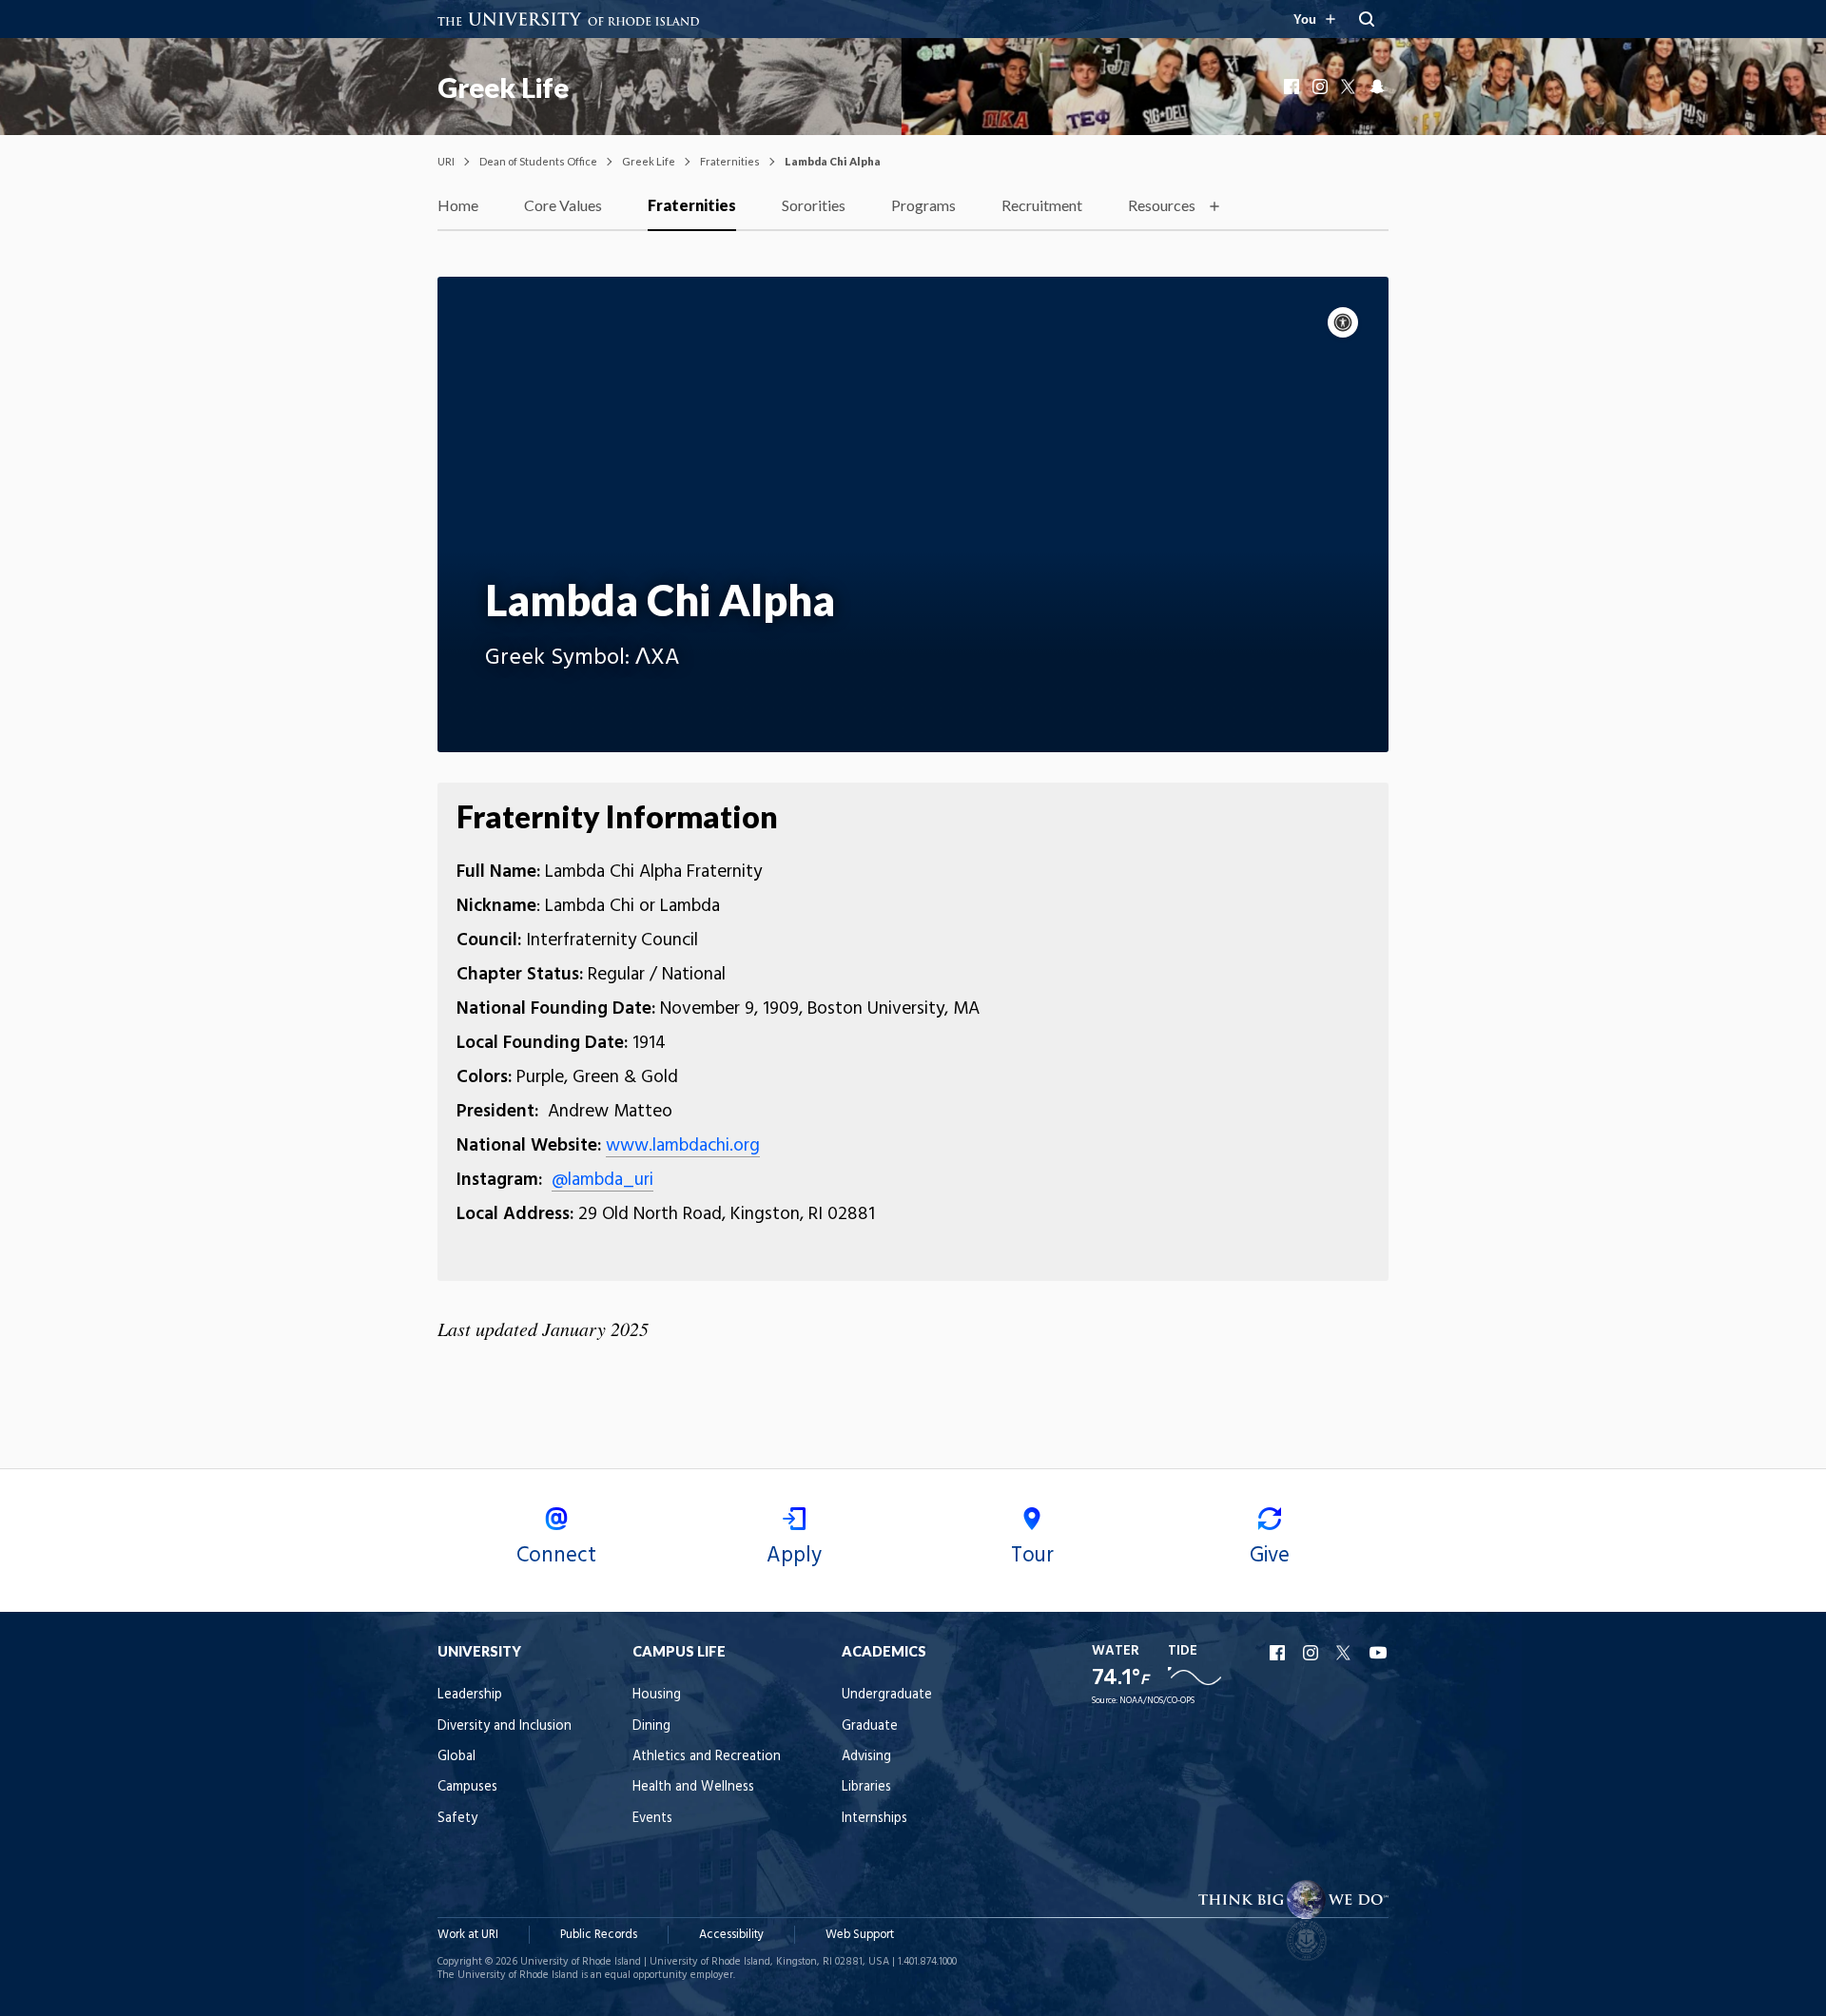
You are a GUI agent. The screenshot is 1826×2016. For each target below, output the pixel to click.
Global (456, 1757)
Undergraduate (887, 1695)
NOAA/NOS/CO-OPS (1157, 1701)
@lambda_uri (602, 1180)
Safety (457, 1819)
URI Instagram (1312, 1653)
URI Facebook (1279, 1653)
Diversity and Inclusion (505, 1726)
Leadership (470, 1695)
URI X (1346, 1653)
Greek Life (503, 87)
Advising (866, 1757)
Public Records (599, 1935)
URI (446, 161)
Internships (874, 1819)
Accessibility (731, 1935)
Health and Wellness (693, 1787)
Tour (1032, 1556)
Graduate (870, 1726)
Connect (556, 1556)
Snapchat (1379, 87)
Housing (657, 1695)
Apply (794, 1556)
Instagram (1322, 87)
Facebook (1293, 87)
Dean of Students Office (538, 161)
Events (652, 1819)
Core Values (563, 205)
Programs (923, 205)
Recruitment (1042, 205)
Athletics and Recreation (707, 1757)
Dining (651, 1726)
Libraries (866, 1787)
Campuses (467, 1787)
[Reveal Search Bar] (1367, 19)
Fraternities (730, 161)
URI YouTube (1379, 1653)
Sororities (814, 205)
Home (458, 205)
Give (1270, 1556)
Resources (1162, 205)
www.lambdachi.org (683, 1146)
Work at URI (468, 1935)
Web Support (860, 1935)
